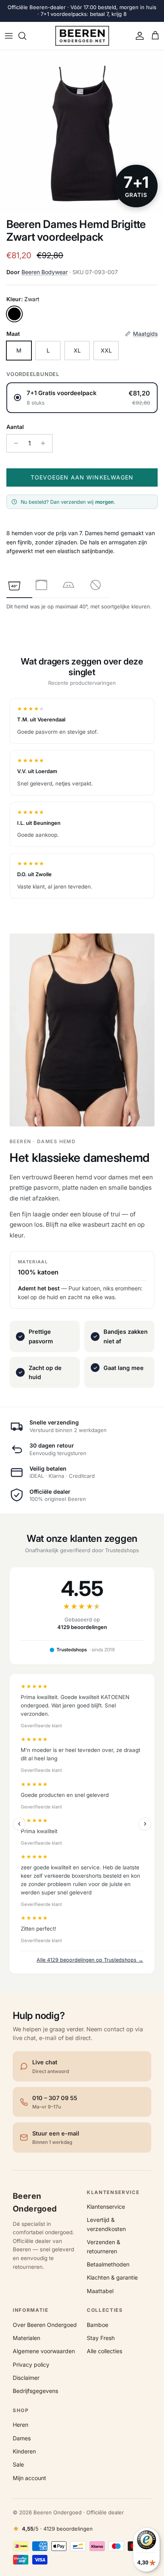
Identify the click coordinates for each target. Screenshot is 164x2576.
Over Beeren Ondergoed (45, 2325)
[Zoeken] (26, 36)
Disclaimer (26, 2378)
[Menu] (9, 36)
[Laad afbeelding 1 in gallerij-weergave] (82, 132)
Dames (22, 2438)
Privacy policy (31, 2365)
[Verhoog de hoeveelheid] (45, 443)
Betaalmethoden (108, 2264)
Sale (18, 2464)
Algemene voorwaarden (44, 2351)
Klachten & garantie (112, 2277)
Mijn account (29, 2478)
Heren (20, 2425)
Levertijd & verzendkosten (106, 2224)
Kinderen (24, 2451)
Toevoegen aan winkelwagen (82, 477)
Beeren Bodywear (45, 272)
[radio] (82, 398)
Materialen (26, 2338)
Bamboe (98, 2325)
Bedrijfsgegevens (35, 2391)
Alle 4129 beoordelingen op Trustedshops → (90, 1960)
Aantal (15, 427)
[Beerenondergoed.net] (82, 36)
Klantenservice (106, 2207)
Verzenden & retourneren (103, 2246)
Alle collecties (104, 2351)
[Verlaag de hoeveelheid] (14, 443)
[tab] (14, 585)
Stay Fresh (101, 2338)
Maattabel (100, 2291)
